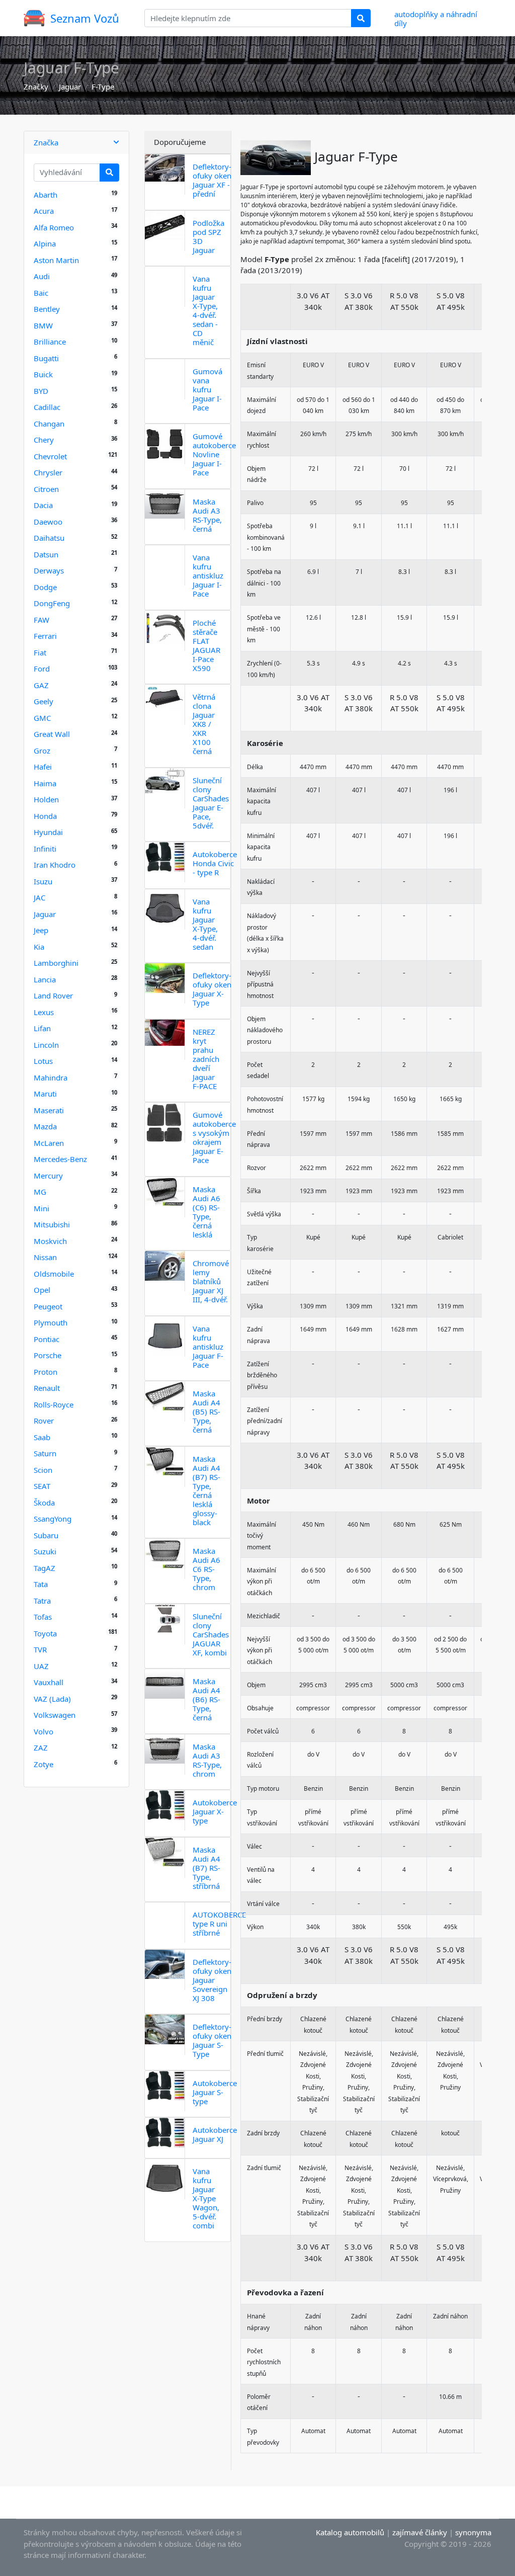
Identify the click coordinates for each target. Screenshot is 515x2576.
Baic (41, 293)
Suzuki (45, 1551)
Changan (49, 424)
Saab (42, 1437)
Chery (44, 440)
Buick (43, 374)
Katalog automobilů (350, 2532)
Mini (41, 1208)
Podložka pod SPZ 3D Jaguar (208, 236)
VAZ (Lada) (52, 1699)
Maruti (45, 1094)
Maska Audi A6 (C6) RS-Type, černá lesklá (206, 1212)
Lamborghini (56, 963)
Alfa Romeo (54, 227)
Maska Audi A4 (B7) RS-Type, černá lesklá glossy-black (206, 1490)
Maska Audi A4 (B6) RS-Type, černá (206, 1699)
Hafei (43, 767)
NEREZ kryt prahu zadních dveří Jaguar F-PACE (206, 1059)
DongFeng (52, 603)
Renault (47, 1388)
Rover (44, 1421)
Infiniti (45, 849)
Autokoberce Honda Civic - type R (215, 863)
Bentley (47, 309)
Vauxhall (49, 1682)
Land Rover (53, 995)
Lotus (43, 1061)
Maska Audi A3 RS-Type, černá (207, 515)
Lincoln (46, 1045)
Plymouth (51, 1322)
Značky (36, 87)
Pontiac (47, 1339)
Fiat (40, 652)
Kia (39, 947)
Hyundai (48, 832)
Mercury (48, 1176)
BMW (43, 325)
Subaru (46, 1535)
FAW (41, 620)
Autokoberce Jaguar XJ (215, 2134)
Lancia (45, 979)
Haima (45, 783)
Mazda (45, 1126)
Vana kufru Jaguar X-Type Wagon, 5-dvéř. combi (206, 2198)
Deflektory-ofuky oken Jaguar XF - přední (212, 180)
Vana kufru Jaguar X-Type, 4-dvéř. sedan (205, 924)
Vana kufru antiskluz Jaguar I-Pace (208, 575)
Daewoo (48, 522)
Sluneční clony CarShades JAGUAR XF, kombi (211, 1634)
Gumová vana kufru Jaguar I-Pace (207, 389)
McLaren (49, 1143)
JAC (39, 897)
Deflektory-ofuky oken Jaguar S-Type (212, 2040)
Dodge (45, 587)
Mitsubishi (52, 1224)
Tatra (42, 1601)
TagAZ (45, 1568)
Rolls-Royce (54, 1404)
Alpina (45, 243)
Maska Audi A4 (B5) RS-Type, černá (206, 1411)
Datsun (46, 554)
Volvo (44, 1731)
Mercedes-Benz (60, 1159)
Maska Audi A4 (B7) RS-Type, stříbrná (206, 1868)
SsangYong (53, 1519)
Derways (49, 570)
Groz (42, 751)
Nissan (45, 1257)
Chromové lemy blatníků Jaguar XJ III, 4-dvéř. (211, 1281)
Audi (42, 276)
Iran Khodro (55, 865)
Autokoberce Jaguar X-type (215, 1811)
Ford (42, 669)
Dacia (43, 505)
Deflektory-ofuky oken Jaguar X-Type (212, 989)
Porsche (48, 1355)
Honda (45, 816)
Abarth (46, 195)
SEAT (42, 1486)
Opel (42, 1290)
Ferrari (45, 636)
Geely (44, 701)
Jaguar (70, 87)
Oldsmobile (54, 1274)
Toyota (45, 1633)
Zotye (44, 1764)
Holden (46, 799)
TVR (40, 1649)
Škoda (44, 1503)
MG (40, 1192)
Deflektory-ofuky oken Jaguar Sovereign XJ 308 (212, 1980)
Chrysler (48, 472)
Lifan (42, 1028)
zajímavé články (420, 2532)
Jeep (41, 930)
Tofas (43, 1617)
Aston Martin (56, 260)
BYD (41, 391)
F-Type (103, 87)
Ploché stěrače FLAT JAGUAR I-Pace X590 (206, 645)
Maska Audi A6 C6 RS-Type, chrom (206, 1569)
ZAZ (41, 1748)
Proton (46, 1372)
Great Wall (52, 734)
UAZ (41, 1666)
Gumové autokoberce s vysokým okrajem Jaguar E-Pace (214, 1137)
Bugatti (46, 358)
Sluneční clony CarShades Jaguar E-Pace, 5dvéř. (211, 803)
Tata (41, 1584)
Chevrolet (50, 456)
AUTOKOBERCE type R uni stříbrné (219, 1924)
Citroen (46, 489)
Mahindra (51, 1077)
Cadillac (47, 407)
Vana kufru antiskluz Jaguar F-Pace (208, 1347)
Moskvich (50, 1241)
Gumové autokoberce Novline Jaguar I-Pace (214, 454)
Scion (43, 1470)
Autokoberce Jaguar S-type (215, 2092)
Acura (44, 211)
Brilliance (50, 342)
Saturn (45, 1453)
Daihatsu (49, 538)
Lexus (44, 1012)
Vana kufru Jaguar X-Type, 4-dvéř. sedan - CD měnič (205, 310)
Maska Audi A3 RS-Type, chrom (207, 1760)
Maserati (49, 1110)
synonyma (473, 2532)
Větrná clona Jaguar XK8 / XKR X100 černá (204, 724)
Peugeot (48, 1306)
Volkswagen (55, 1715)
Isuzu (43, 881)
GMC (42, 718)
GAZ (41, 685)
